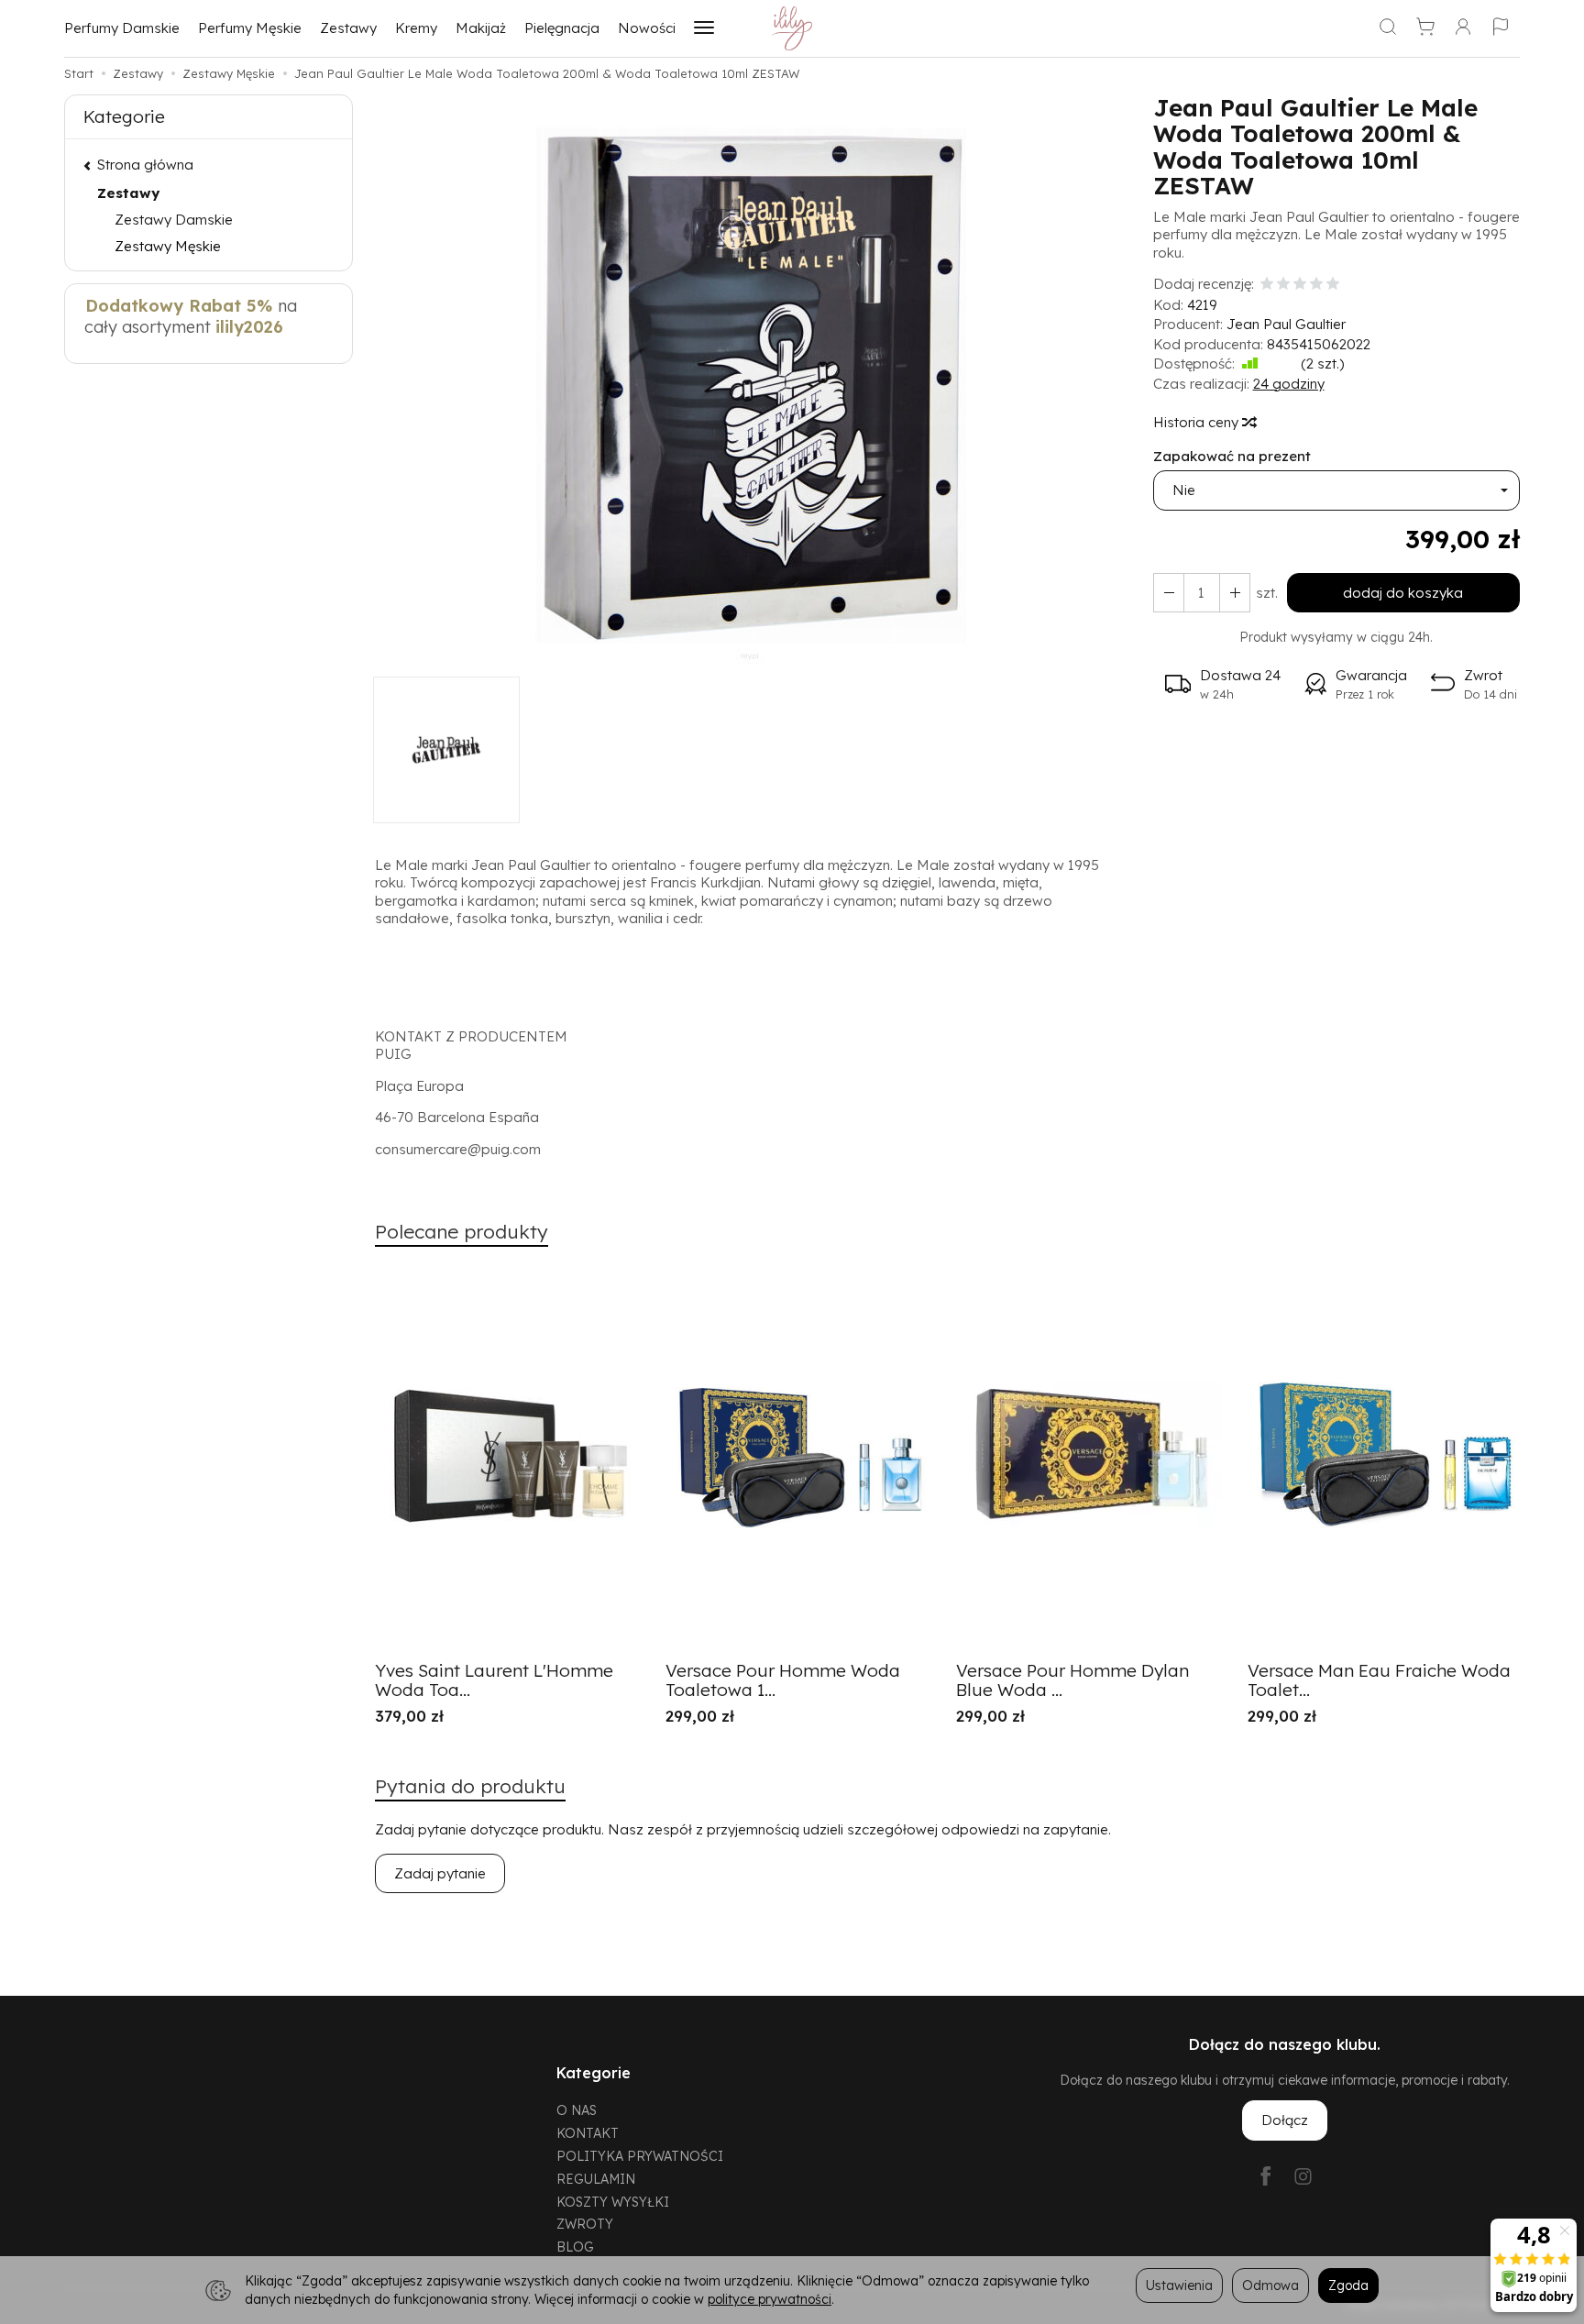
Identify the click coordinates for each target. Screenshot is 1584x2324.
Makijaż (481, 28)
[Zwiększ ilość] (1169, 593)
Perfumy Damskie (122, 28)
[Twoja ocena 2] (1283, 285)
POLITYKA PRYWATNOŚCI (640, 2156)
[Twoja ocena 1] (1267, 285)
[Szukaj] (1388, 28)
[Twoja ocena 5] (1333, 285)
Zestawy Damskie (174, 220)
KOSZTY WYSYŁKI (613, 2202)
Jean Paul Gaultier (1286, 324)
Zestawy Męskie (168, 246)
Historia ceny (1198, 422)
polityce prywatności (770, 2299)
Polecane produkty (462, 1231)
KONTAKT (588, 2133)
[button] (751, 385)
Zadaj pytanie (440, 1873)
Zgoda (1348, 2285)
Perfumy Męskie (250, 28)
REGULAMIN (596, 2179)
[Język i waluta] (1501, 28)
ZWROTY (585, 2224)
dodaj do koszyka (1403, 593)
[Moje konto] (1463, 28)
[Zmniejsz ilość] (1235, 593)
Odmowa (1270, 2285)
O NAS (577, 2110)
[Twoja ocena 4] (1316, 285)
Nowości (647, 28)
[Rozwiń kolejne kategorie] (704, 28)
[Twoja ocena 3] (1300, 285)
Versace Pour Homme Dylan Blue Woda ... (1072, 1680)
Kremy (416, 28)
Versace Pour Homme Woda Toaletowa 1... (783, 1680)
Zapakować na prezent (1232, 456)
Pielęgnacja (562, 28)
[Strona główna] (792, 28)
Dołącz (1285, 2120)
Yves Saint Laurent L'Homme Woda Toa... (494, 1680)
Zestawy (348, 28)
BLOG (575, 2247)
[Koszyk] (1425, 28)
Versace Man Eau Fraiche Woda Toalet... (1379, 1680)
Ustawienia (1179, 2285)
